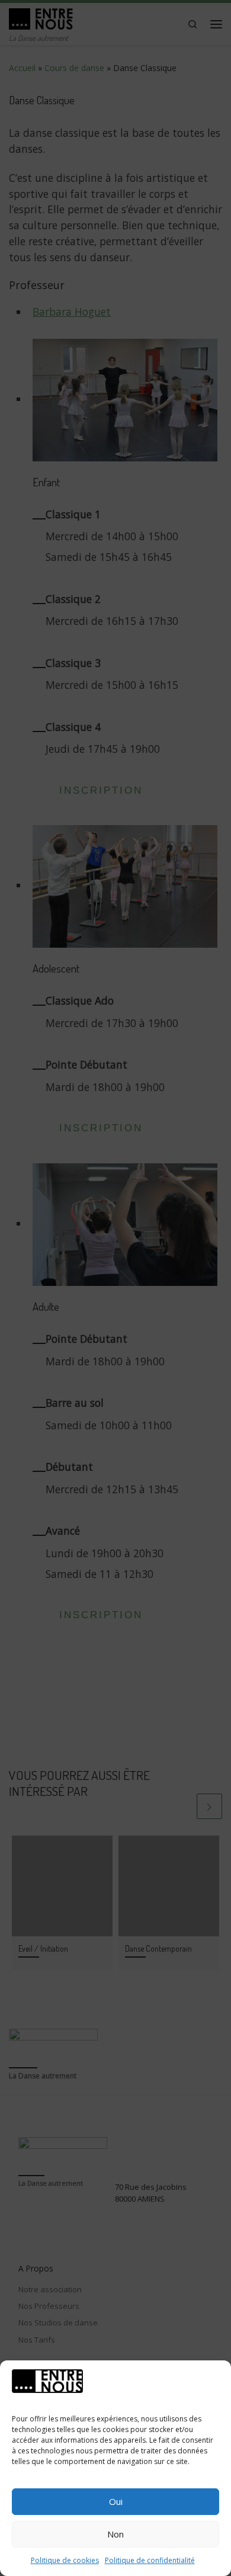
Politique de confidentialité (150, 2560)
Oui (116, 2501)
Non (115, 2534)
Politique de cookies (65, 2560)
